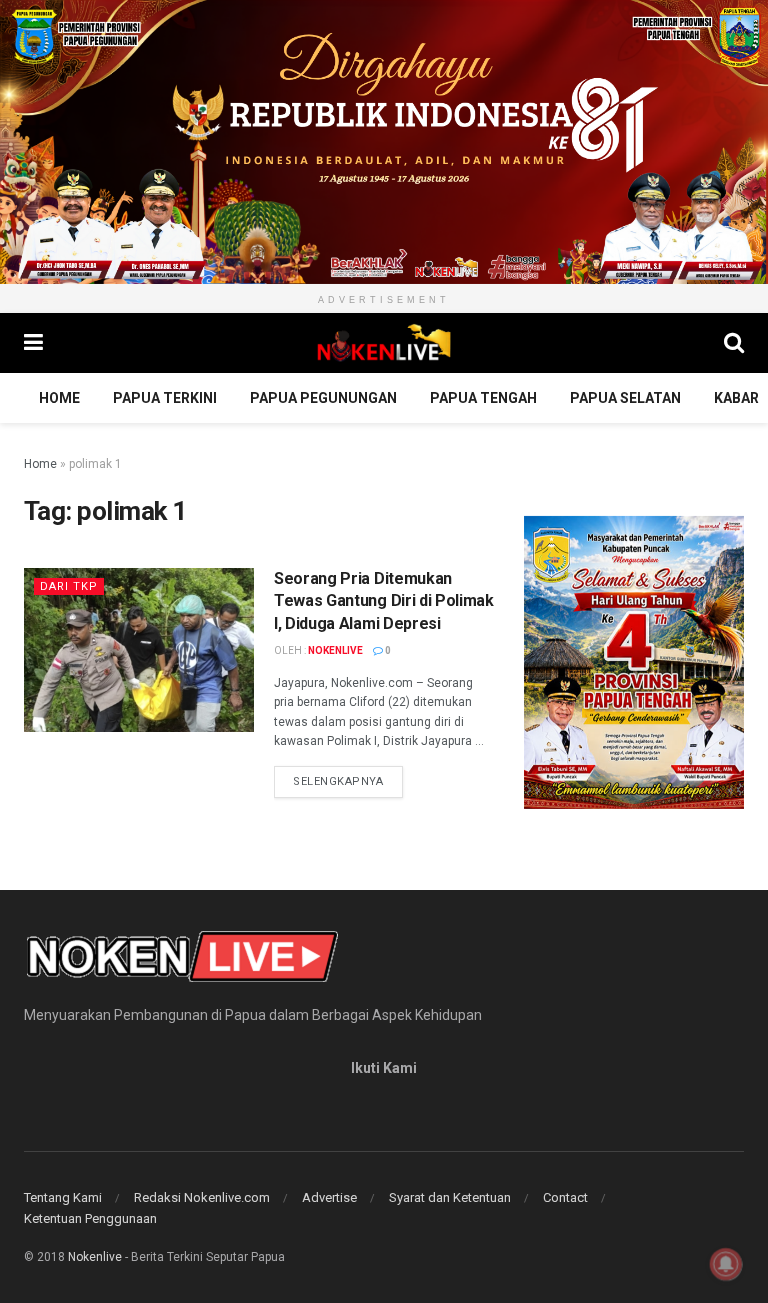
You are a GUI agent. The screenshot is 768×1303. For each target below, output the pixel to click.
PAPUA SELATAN (625, 398)
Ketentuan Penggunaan (90, 1218)
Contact (565, 1197)
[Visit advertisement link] (384, 142)
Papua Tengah (483, 398)
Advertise (329, 1197)
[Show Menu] (33, 343)
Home (59, 398)
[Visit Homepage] (384, 343)
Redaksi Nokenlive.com (202, 1197)
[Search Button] (734, 343)
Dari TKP (69, 586)
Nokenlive (335, 650)
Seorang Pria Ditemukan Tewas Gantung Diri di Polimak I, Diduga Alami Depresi (384, 601)
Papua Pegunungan (323, 398)
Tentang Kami (63, 1197)
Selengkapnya (348, 781)
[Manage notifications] (726, 1264)
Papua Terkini (165, 398)
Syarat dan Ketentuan (450, 1197)
